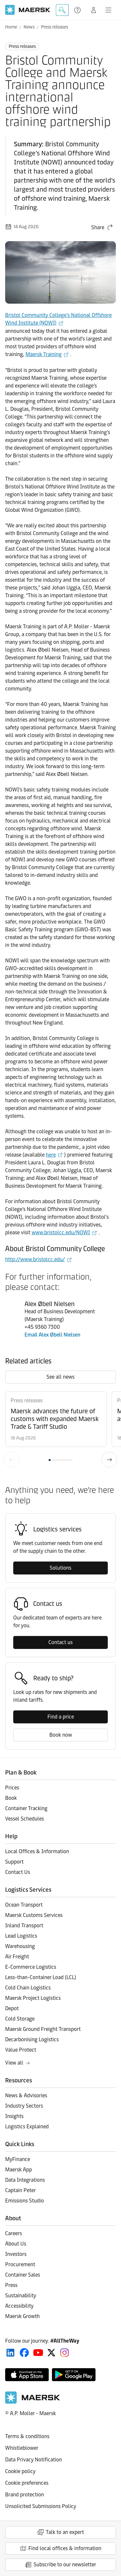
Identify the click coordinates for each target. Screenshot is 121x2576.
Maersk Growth (22, 2316)
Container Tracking (26, 1808)
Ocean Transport (24, 1905)
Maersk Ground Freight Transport (43, 2029)
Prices (12, 1788)
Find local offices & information (65, 2548)
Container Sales (23, 2275)
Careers (14, 2233)
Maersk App (19, 2170)
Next (109, 1460)
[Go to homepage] (28, 10)
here (51, 1155)
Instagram (65, 2353)
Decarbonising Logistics (32, 2039)
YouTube (38, 2353)
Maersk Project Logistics (33, 1998)
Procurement (20, 2264)
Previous (12, 1460)
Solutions (60, 1568)
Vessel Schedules (25, 1819)
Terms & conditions (27, 2436)
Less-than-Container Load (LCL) (41, 1977)
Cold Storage (20, 2019)
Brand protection (25, 2495)
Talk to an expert (65, 2532)
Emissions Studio (25, 2201)
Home (11, 27)
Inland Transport (24, 1926)
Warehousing (20, 1946)
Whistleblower (22, 2448)
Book (11, 1798)
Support (78, 10)
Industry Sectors (24, 2106)
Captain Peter (20, 2190)
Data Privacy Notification (34, 2460)
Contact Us (18, 1872)
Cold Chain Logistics (28, 1988)
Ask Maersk (62, 10)
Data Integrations (25, 2180)
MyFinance (18, 2159)
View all (14, 2063)
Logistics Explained (27, 2127)
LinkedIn (10, 2353)
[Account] (94, 10)
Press (11, 2285)
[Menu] (108, 10)
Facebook (24, 2353)
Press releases (55, 27)
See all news (60, 1377)
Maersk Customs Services (34, 1915)
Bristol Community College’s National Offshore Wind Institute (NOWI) (58, 319)
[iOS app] (27, 2375)
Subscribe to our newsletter (65, 2565)
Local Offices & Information (37, 1851)
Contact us (60, 1642)
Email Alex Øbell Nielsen (52, 1335)
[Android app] (74, 2375)
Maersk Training (44, 354)
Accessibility (19, 2306)
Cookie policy (20, 2471)
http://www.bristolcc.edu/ (35, 1259)
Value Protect (21, 2050)
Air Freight (17, 1957)
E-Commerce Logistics (31, 1967)
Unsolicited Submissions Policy (41, 2506)
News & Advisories (26, 2095)
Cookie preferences (27, 2483)
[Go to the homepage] (33, 2402)
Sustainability (21, 2296)
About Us (16, 2244)
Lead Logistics (21, 1936)
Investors (16, 2254)
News (29, 27)
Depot (12, 2008)
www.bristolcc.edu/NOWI (61, 1232)
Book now (61, 1735)
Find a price (61, 1717)
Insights (14, 2116)
